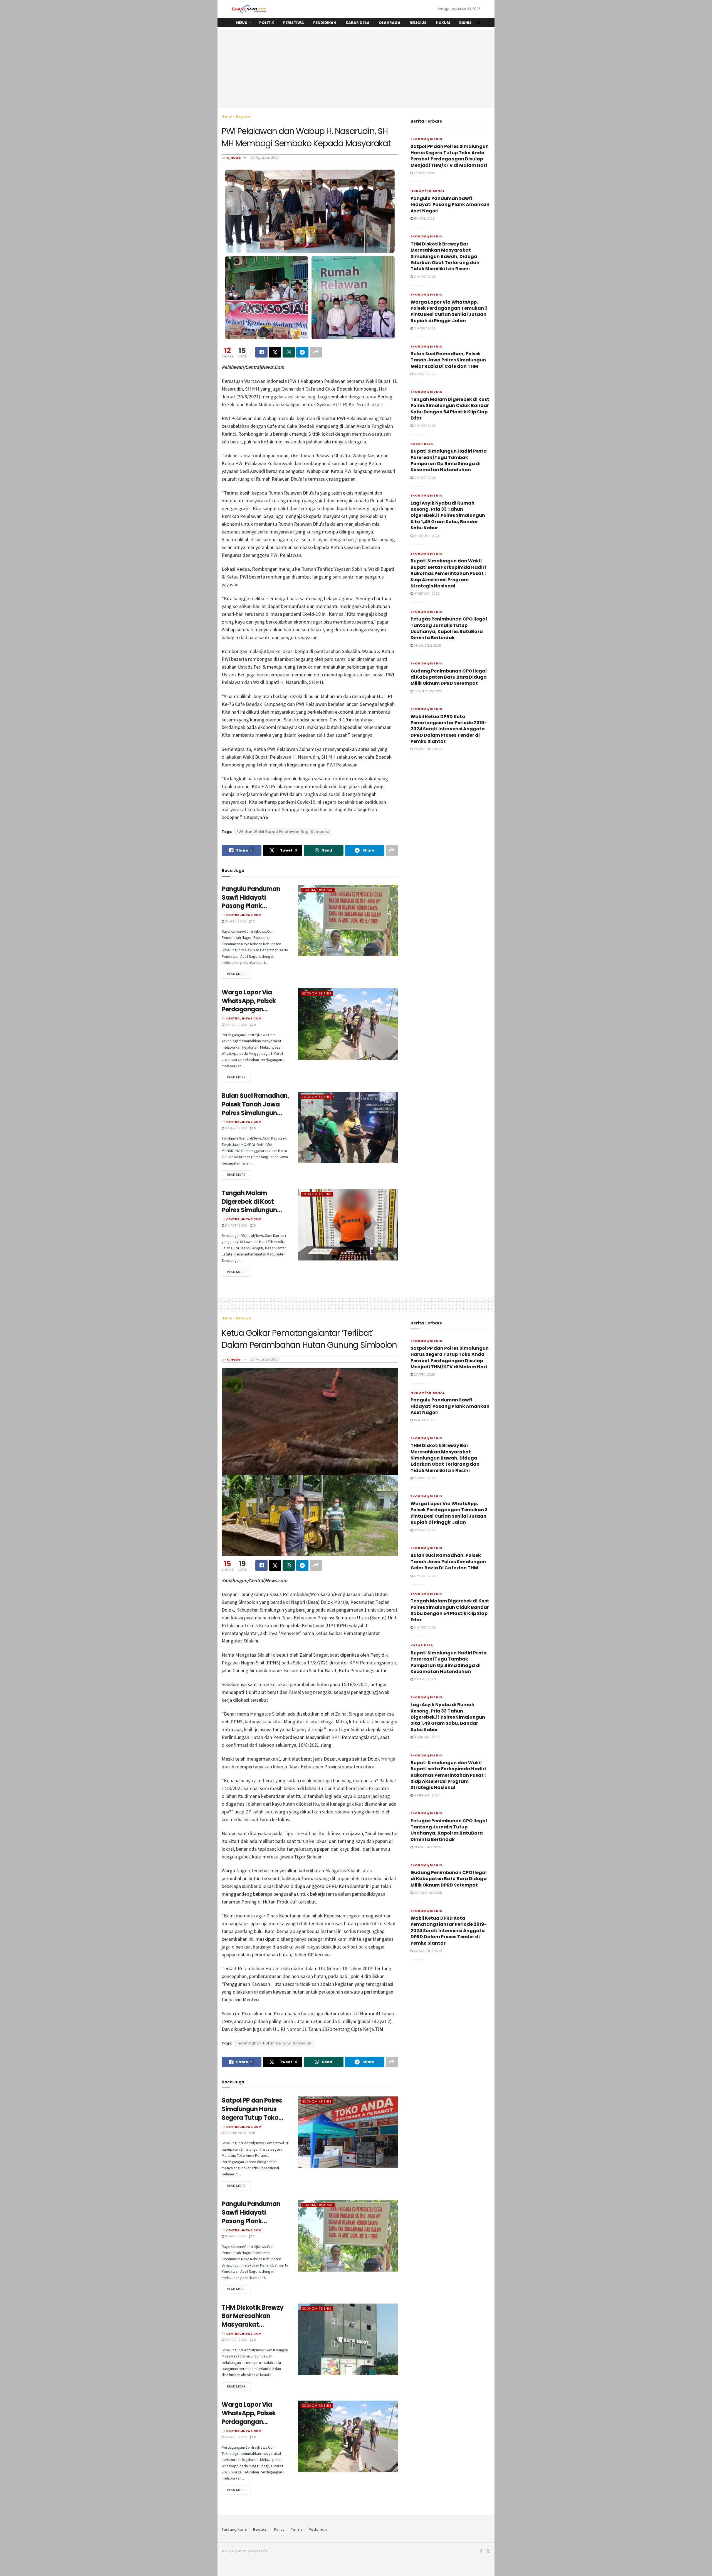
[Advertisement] (356, 69)
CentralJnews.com (244, 915)
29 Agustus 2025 (427, 691)
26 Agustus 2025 (428, 749)
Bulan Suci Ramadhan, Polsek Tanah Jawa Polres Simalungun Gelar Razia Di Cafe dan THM (255, 1113)
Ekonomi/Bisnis (317, 993)
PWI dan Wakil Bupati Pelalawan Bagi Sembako (283, 832)
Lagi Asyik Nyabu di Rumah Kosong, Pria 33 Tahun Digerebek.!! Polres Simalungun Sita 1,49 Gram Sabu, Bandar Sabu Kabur (448, 516)
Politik (267, 23)
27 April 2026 (424, 173)
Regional (244, 116)
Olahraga (390, 23)
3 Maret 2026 (236, 1025)
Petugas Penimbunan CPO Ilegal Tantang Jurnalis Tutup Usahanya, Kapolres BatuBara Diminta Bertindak (449, 628)
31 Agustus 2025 (427, 646)
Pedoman (318, 2529)
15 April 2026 (235, 921)
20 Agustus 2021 (264, 157)
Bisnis (465, 23)
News (242, 23)
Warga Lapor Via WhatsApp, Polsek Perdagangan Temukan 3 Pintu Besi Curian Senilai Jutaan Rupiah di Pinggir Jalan (449, 311)
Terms (297, 2529)
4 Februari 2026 (426, 536)
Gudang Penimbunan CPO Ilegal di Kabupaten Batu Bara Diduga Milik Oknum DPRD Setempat (449, 677)
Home (227, 116)
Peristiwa (294, 23)
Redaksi (260, 2529)
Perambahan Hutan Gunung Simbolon (274, 2043)
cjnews (234, 157)
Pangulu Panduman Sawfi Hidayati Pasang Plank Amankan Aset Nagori (255, 902)
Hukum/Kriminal (318, 890)
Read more (236, 974)
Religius (418, 23)
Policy (279, 2529)
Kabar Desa (358, 23)
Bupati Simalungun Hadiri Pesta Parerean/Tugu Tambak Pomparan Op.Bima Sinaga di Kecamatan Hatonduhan (449, 460)
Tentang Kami (234, 2529)
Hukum (443, 23)
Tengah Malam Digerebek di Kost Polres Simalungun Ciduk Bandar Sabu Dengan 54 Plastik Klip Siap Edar (255, 1214)
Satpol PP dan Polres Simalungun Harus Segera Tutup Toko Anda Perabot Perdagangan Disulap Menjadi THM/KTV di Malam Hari (450, 156)
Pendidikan (325, 23)
